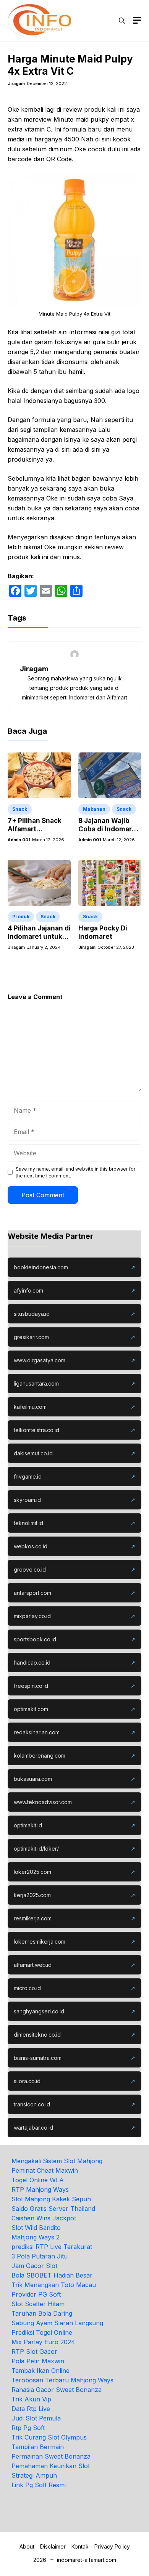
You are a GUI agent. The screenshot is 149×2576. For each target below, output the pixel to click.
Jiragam (16, 83)
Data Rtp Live (31, 2409)
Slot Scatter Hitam (38, 2304)
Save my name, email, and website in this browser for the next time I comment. (75, 1172)
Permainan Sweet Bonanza (51, 2456)
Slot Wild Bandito (36, 2228)
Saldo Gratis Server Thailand (53, 2209)
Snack (20, 809)
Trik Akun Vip (31, 2399)
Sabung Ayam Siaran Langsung (57, 2323)
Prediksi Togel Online (42, 2332)
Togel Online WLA (38, 2180)
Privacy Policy (112, 2546)
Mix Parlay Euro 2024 (43, 2342)
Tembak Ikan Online (40, 2371)
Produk (21, 917)
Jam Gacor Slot (34, 2266)
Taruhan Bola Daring (42, 2313)
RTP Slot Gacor (34, 2351)
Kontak (80, 2546)
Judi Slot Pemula (36, 2418)
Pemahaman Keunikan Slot (51, 2466)
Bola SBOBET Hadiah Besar (52, 2275)
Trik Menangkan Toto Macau (54, 2285)
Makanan (94, 809)
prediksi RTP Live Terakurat (52, 2247)
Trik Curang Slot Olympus (49, 2437)
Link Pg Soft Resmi (39, 2485)
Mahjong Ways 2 (36, 2237)
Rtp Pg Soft (28, 2428)
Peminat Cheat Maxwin (45, 2170)
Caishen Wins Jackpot (44, 2218)
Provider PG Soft (36, 2294)
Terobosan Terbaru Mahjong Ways (62, 2380)
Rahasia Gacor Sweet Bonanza (57, 2390)
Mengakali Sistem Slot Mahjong (57, 2161)
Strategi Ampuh (34, 2475)
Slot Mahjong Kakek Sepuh (51, 2199)
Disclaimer (53, 2546)
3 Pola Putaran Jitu (40, 2256)
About (27, 2546)
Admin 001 (19, 840)
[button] (122, 21)
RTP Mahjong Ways (40, 2189)
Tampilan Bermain (38, 2447)
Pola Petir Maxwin (38, 2361)
